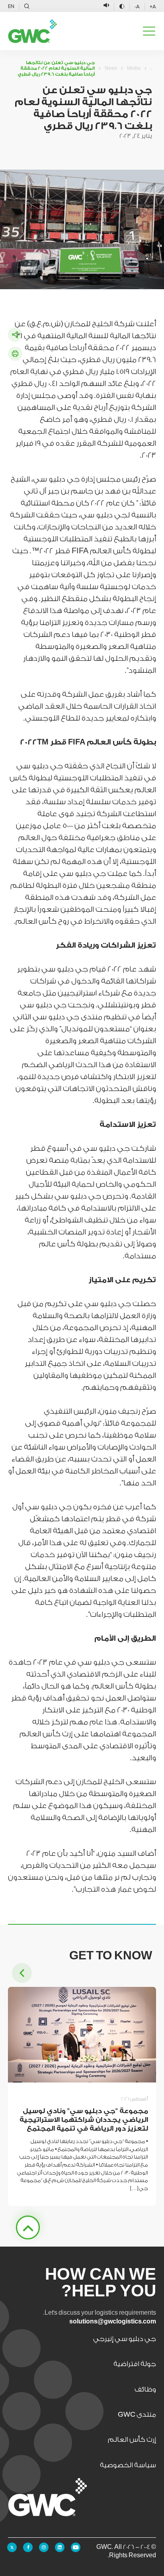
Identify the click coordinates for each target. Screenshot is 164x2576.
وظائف (145, 2389)
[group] (82, 2096)
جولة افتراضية (135, 2364)
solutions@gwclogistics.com (113, 2322)
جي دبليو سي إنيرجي (125, 2339)
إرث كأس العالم (132, 2440)
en (11, 6)
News (111, 68)
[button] (22, 1973)
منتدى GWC (137, 2414)
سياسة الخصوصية (128, 2465)
